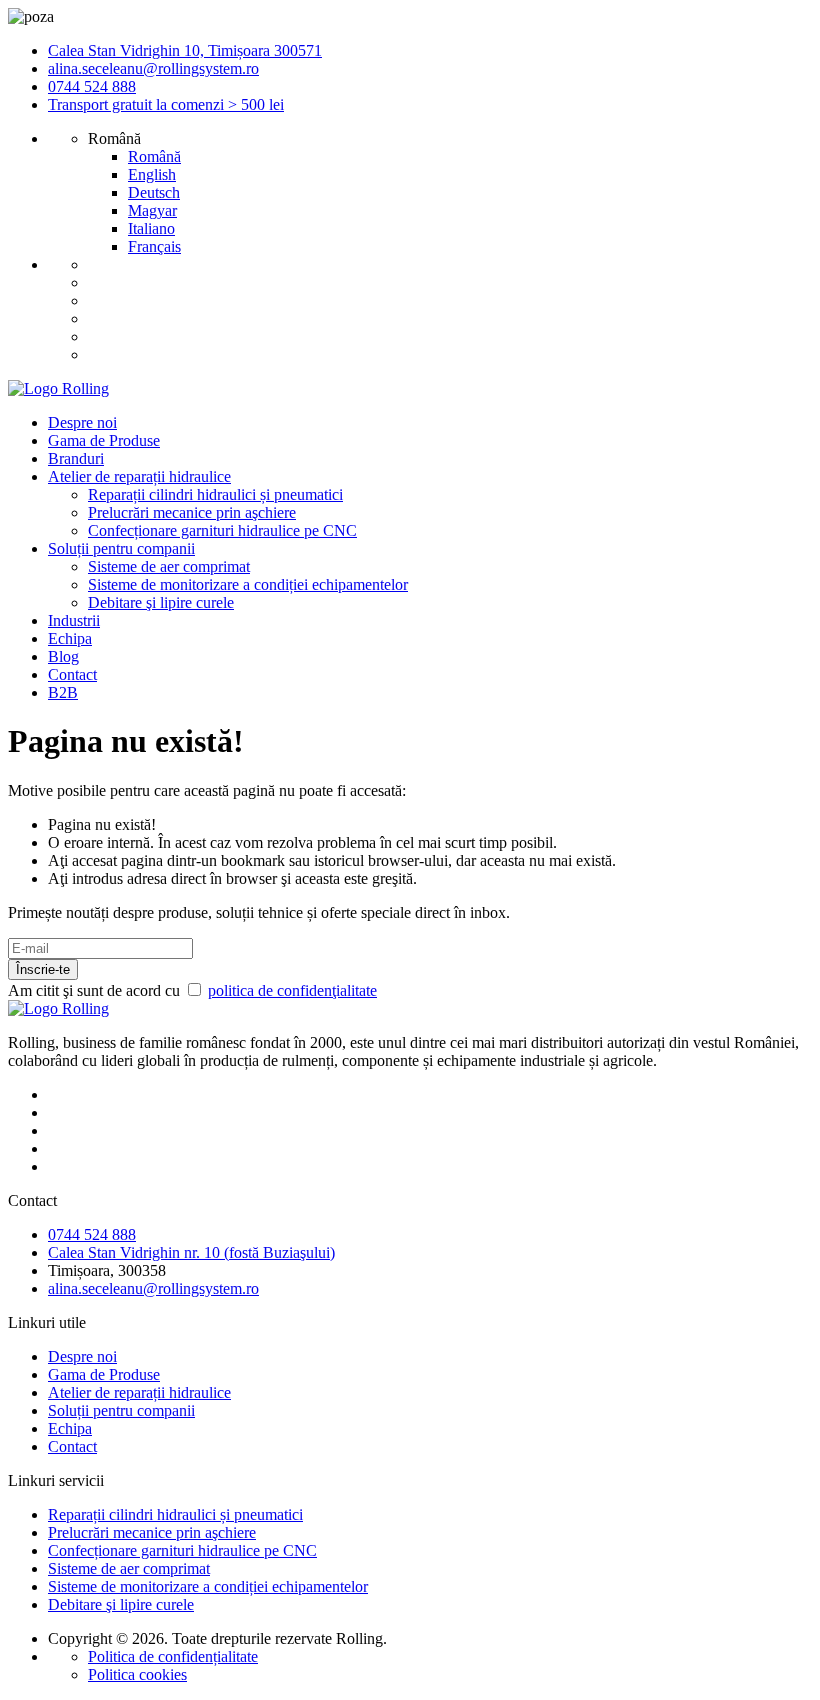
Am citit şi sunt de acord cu (192, 990)
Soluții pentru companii (121, 548)
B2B (63, 692)
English (152, 174)
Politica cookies (137, 1674)
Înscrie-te (43, 969)
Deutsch (154, 192)
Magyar (152, 210)
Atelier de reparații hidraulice (139, 476)
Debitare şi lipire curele (161, 602)
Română (154, 156)
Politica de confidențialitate (173, 1656)
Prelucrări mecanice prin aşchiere (192, 512)
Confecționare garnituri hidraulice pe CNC (222, 530)
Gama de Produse (104, 440)
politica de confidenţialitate (292, 990)
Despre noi (82, 422)
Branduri (76, 458)
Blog (63, 656)
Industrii (74, 620)
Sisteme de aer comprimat (169, 566)
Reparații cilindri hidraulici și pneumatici (215, 494)
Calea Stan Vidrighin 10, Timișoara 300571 (185, 50)
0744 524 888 (92, 86)
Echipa (70, 638)
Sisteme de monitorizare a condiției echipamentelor (248, 584)
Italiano (151, 228)
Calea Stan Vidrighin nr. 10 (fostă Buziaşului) (191, 1252)
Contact (72, 674)
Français (154, 246)
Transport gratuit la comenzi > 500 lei (166, 104)
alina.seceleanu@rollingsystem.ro (153, 68)
